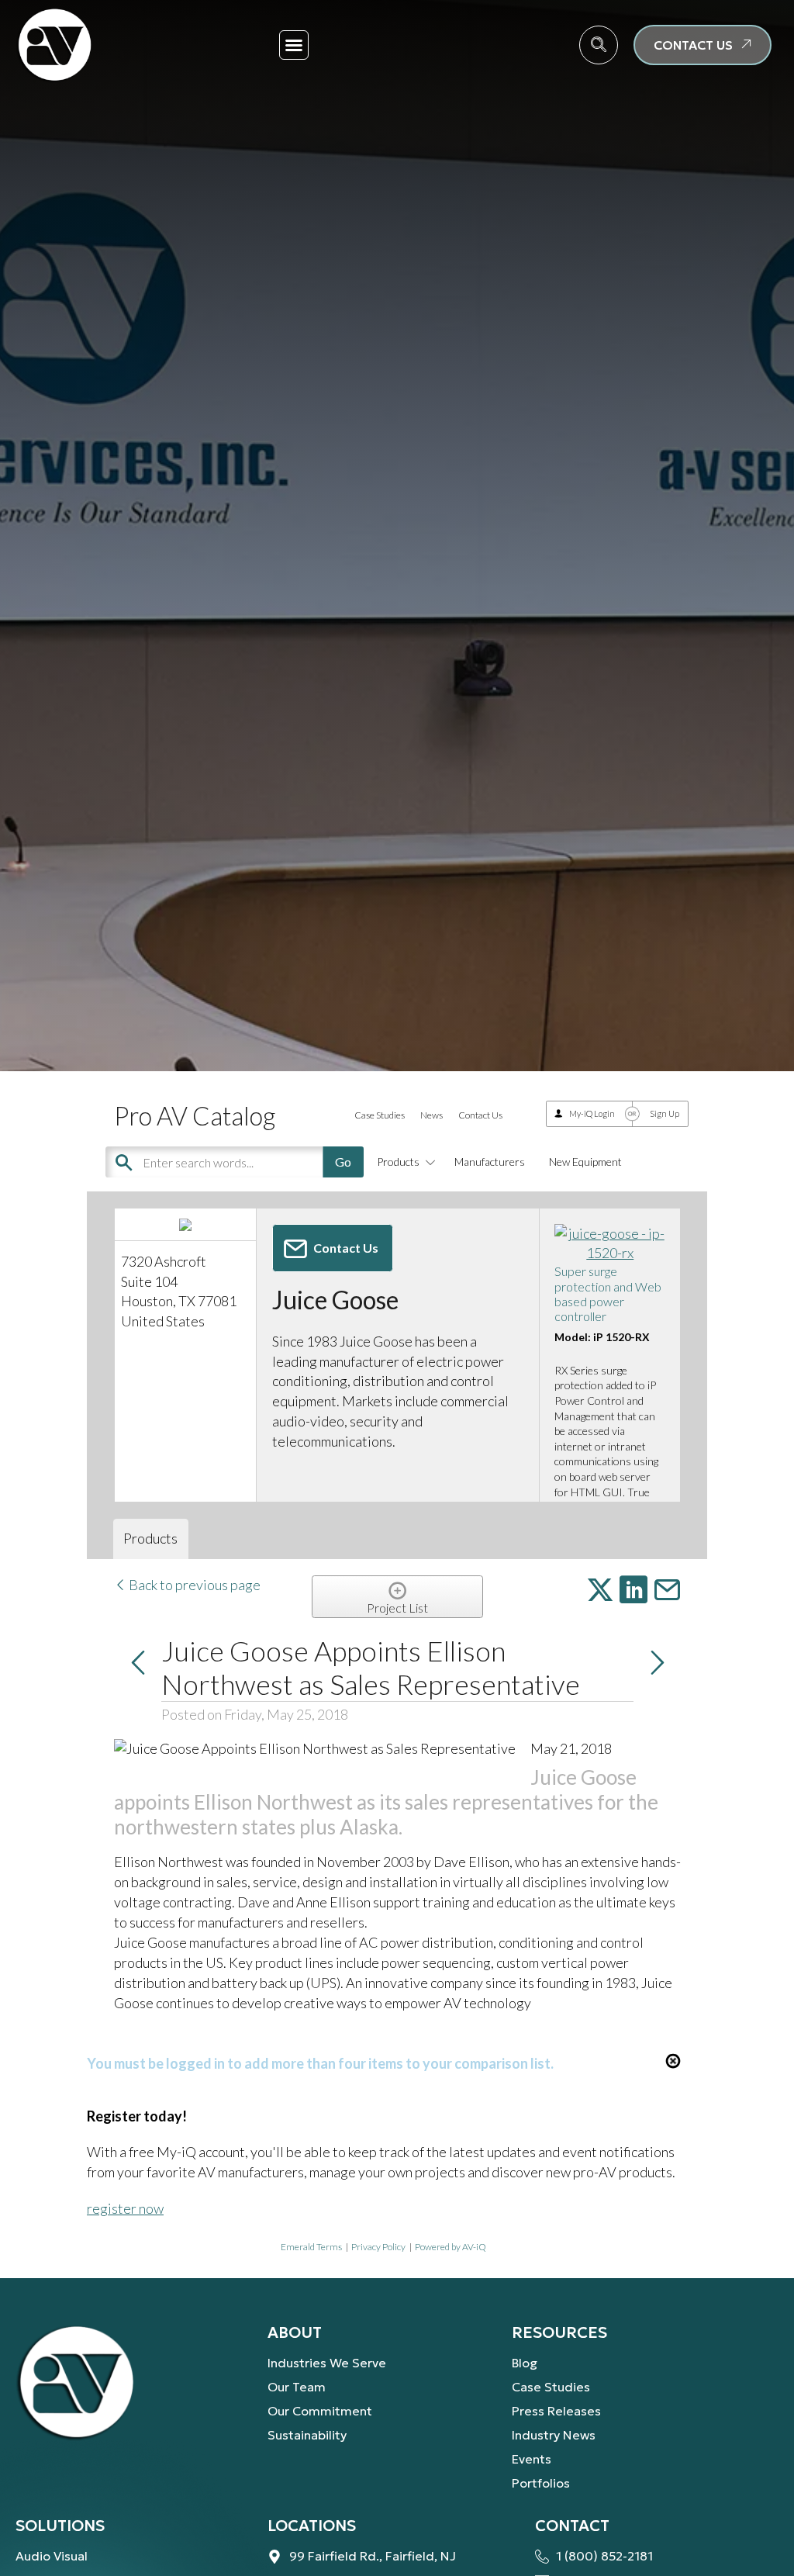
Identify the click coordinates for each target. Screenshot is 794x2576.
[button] (294, 45)
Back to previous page (193, 1585)
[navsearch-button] (599, 45)
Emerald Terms (311, 2247)
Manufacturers (490, 1162)
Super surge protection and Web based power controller (608, 1293)
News (432, 1115)
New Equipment (585, 1162)
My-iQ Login (592, 1113)
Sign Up (665, 1113)
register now (125, 2208)
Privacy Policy (378, 2247)
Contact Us (480, 1115)
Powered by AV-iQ (451, 2247)
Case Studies (380, 1115)
